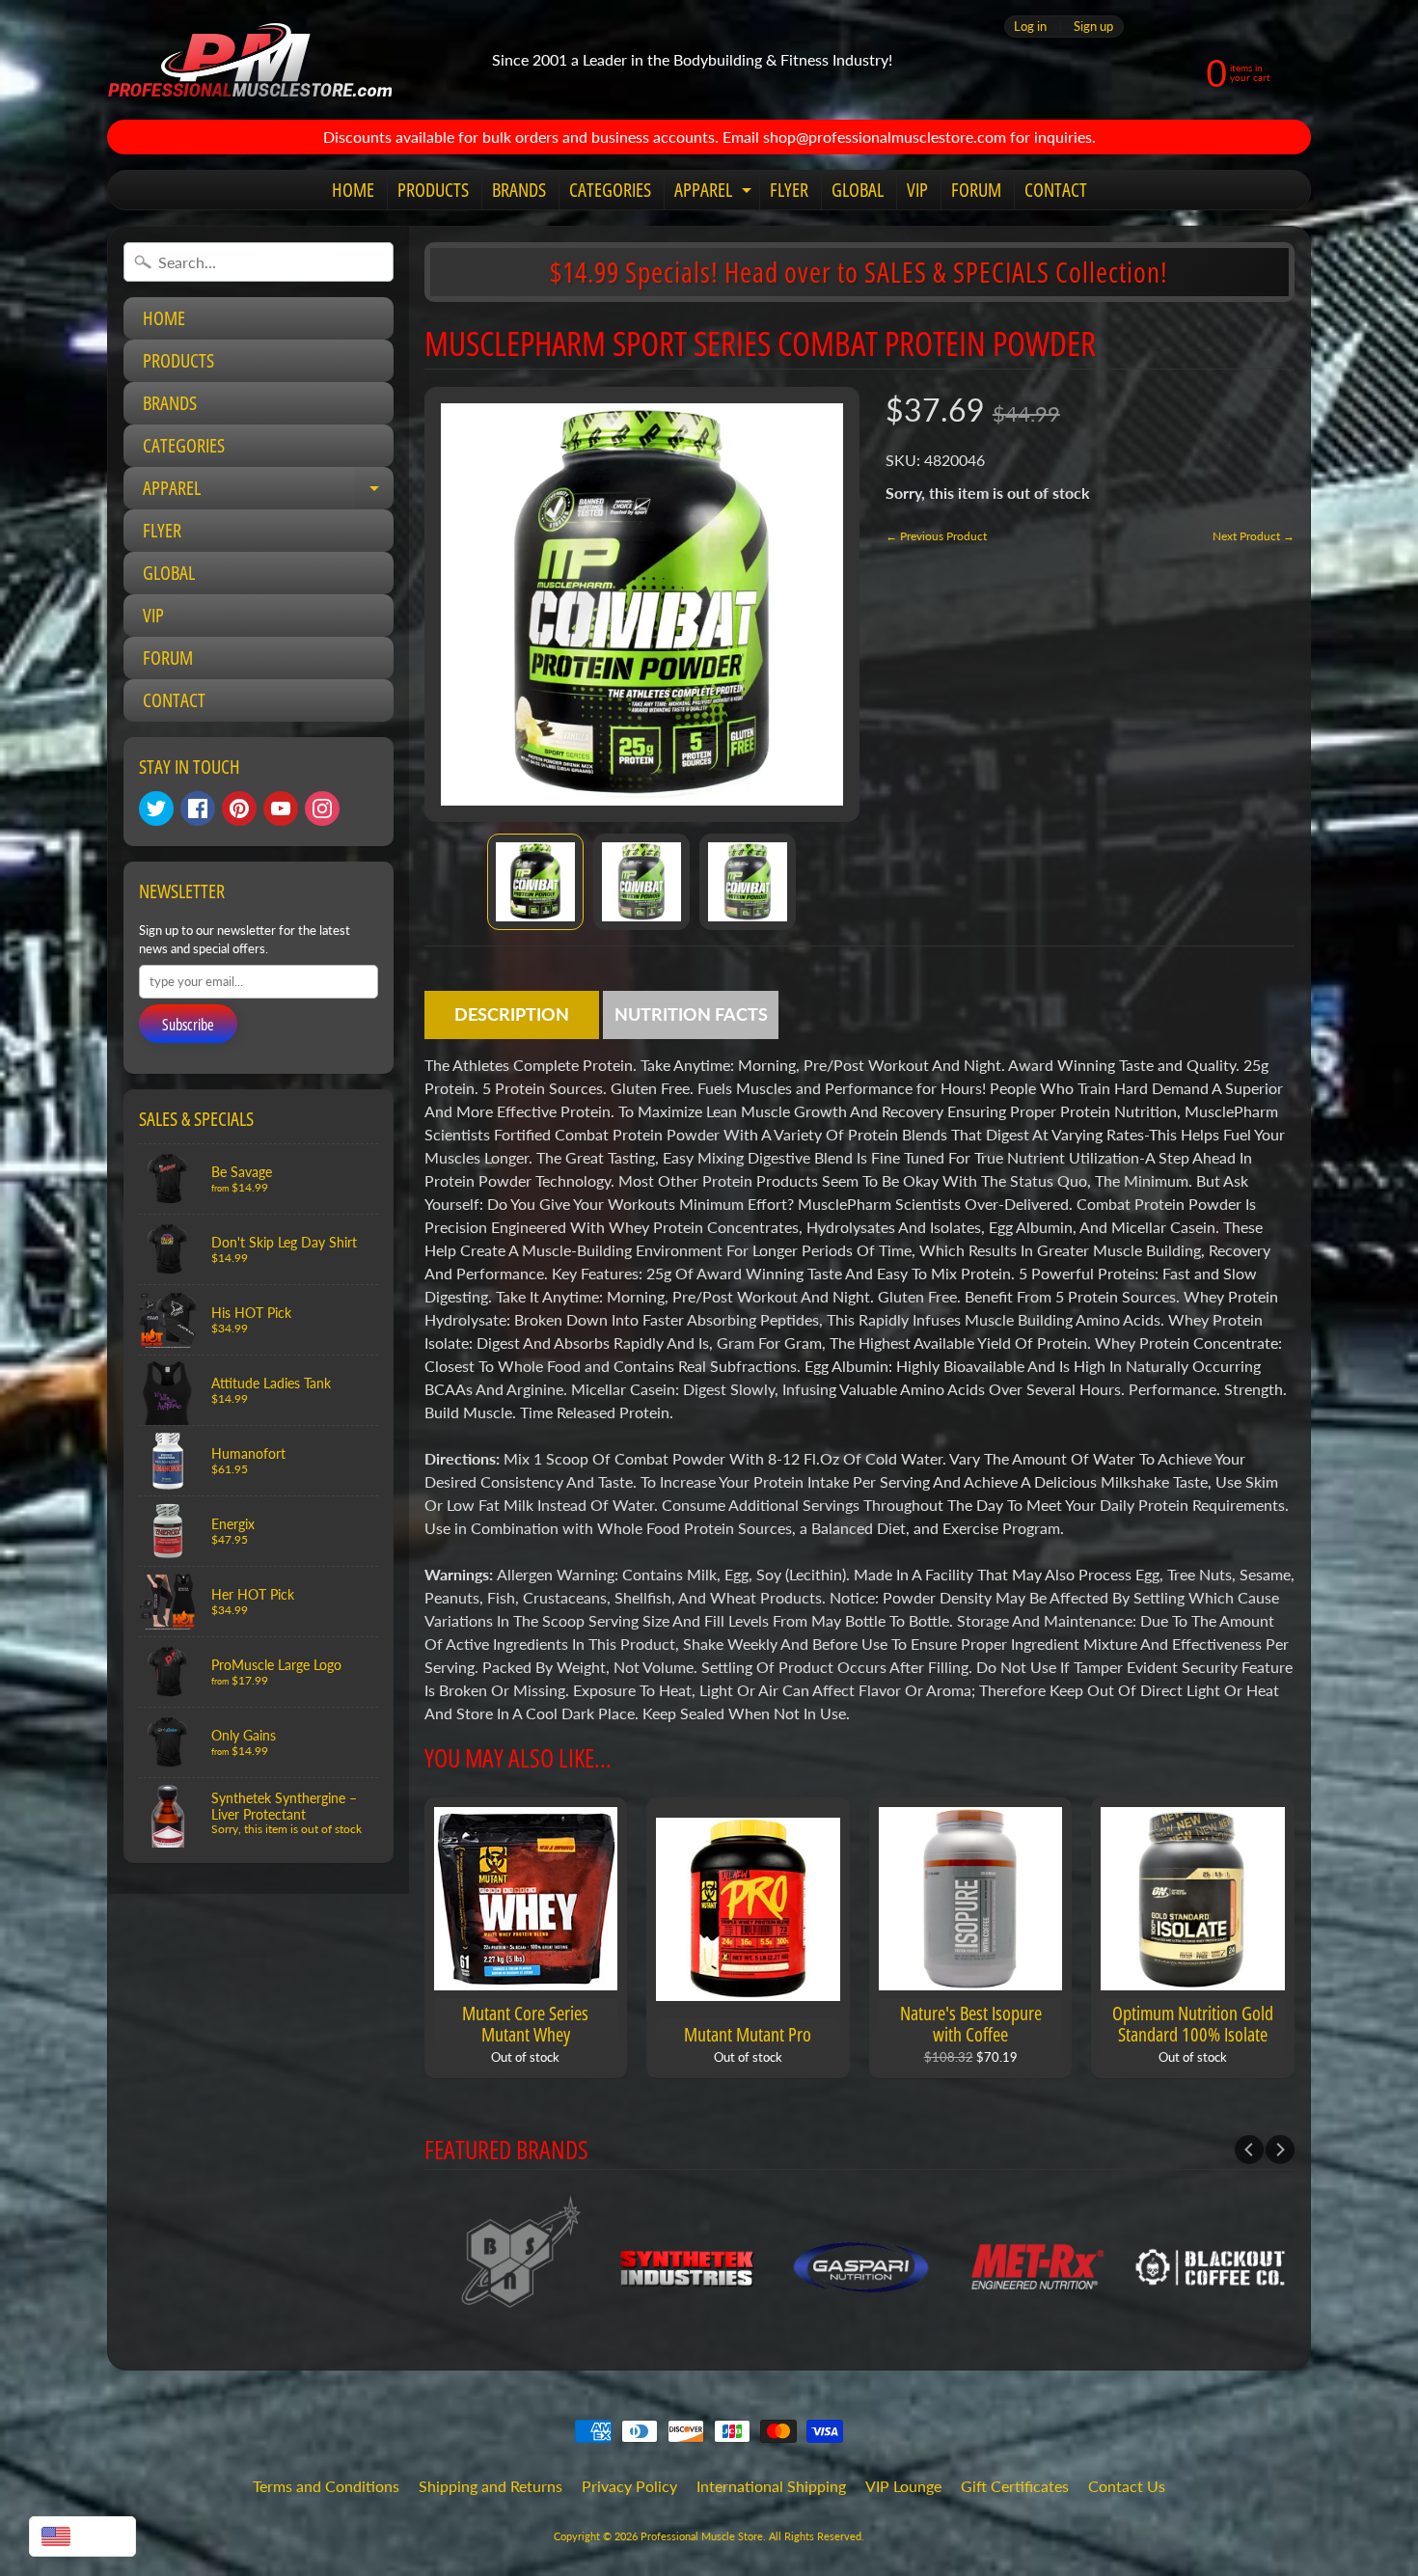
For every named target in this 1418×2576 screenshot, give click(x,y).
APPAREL (715, 193)
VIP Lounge (903, 2486)
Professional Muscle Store (702, 2536)
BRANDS (519, 190)
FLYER (789, 190)
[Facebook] (198, 808)
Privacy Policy (629, 2486)
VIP (917, 190)
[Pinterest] (239, 808)
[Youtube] (281, 808)
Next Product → (1254, 536)
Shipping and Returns (491, 2486)
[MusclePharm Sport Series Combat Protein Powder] (535, 882)
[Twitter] (156, 808)
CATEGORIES (610, 190)
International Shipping (771, 2486)
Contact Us (1127, 2486)
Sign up (1093, 27)
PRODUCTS (433, 190)
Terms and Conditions (326, 2486)
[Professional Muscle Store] (249, 60)
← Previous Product (936, 536)
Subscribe (188, 1025)
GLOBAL (858, 190)
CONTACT (1056, 190)
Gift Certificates (1015, 2486)
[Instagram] (322, 808)
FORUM (976, 190)
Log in (1030, 27)
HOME (353, 190)
